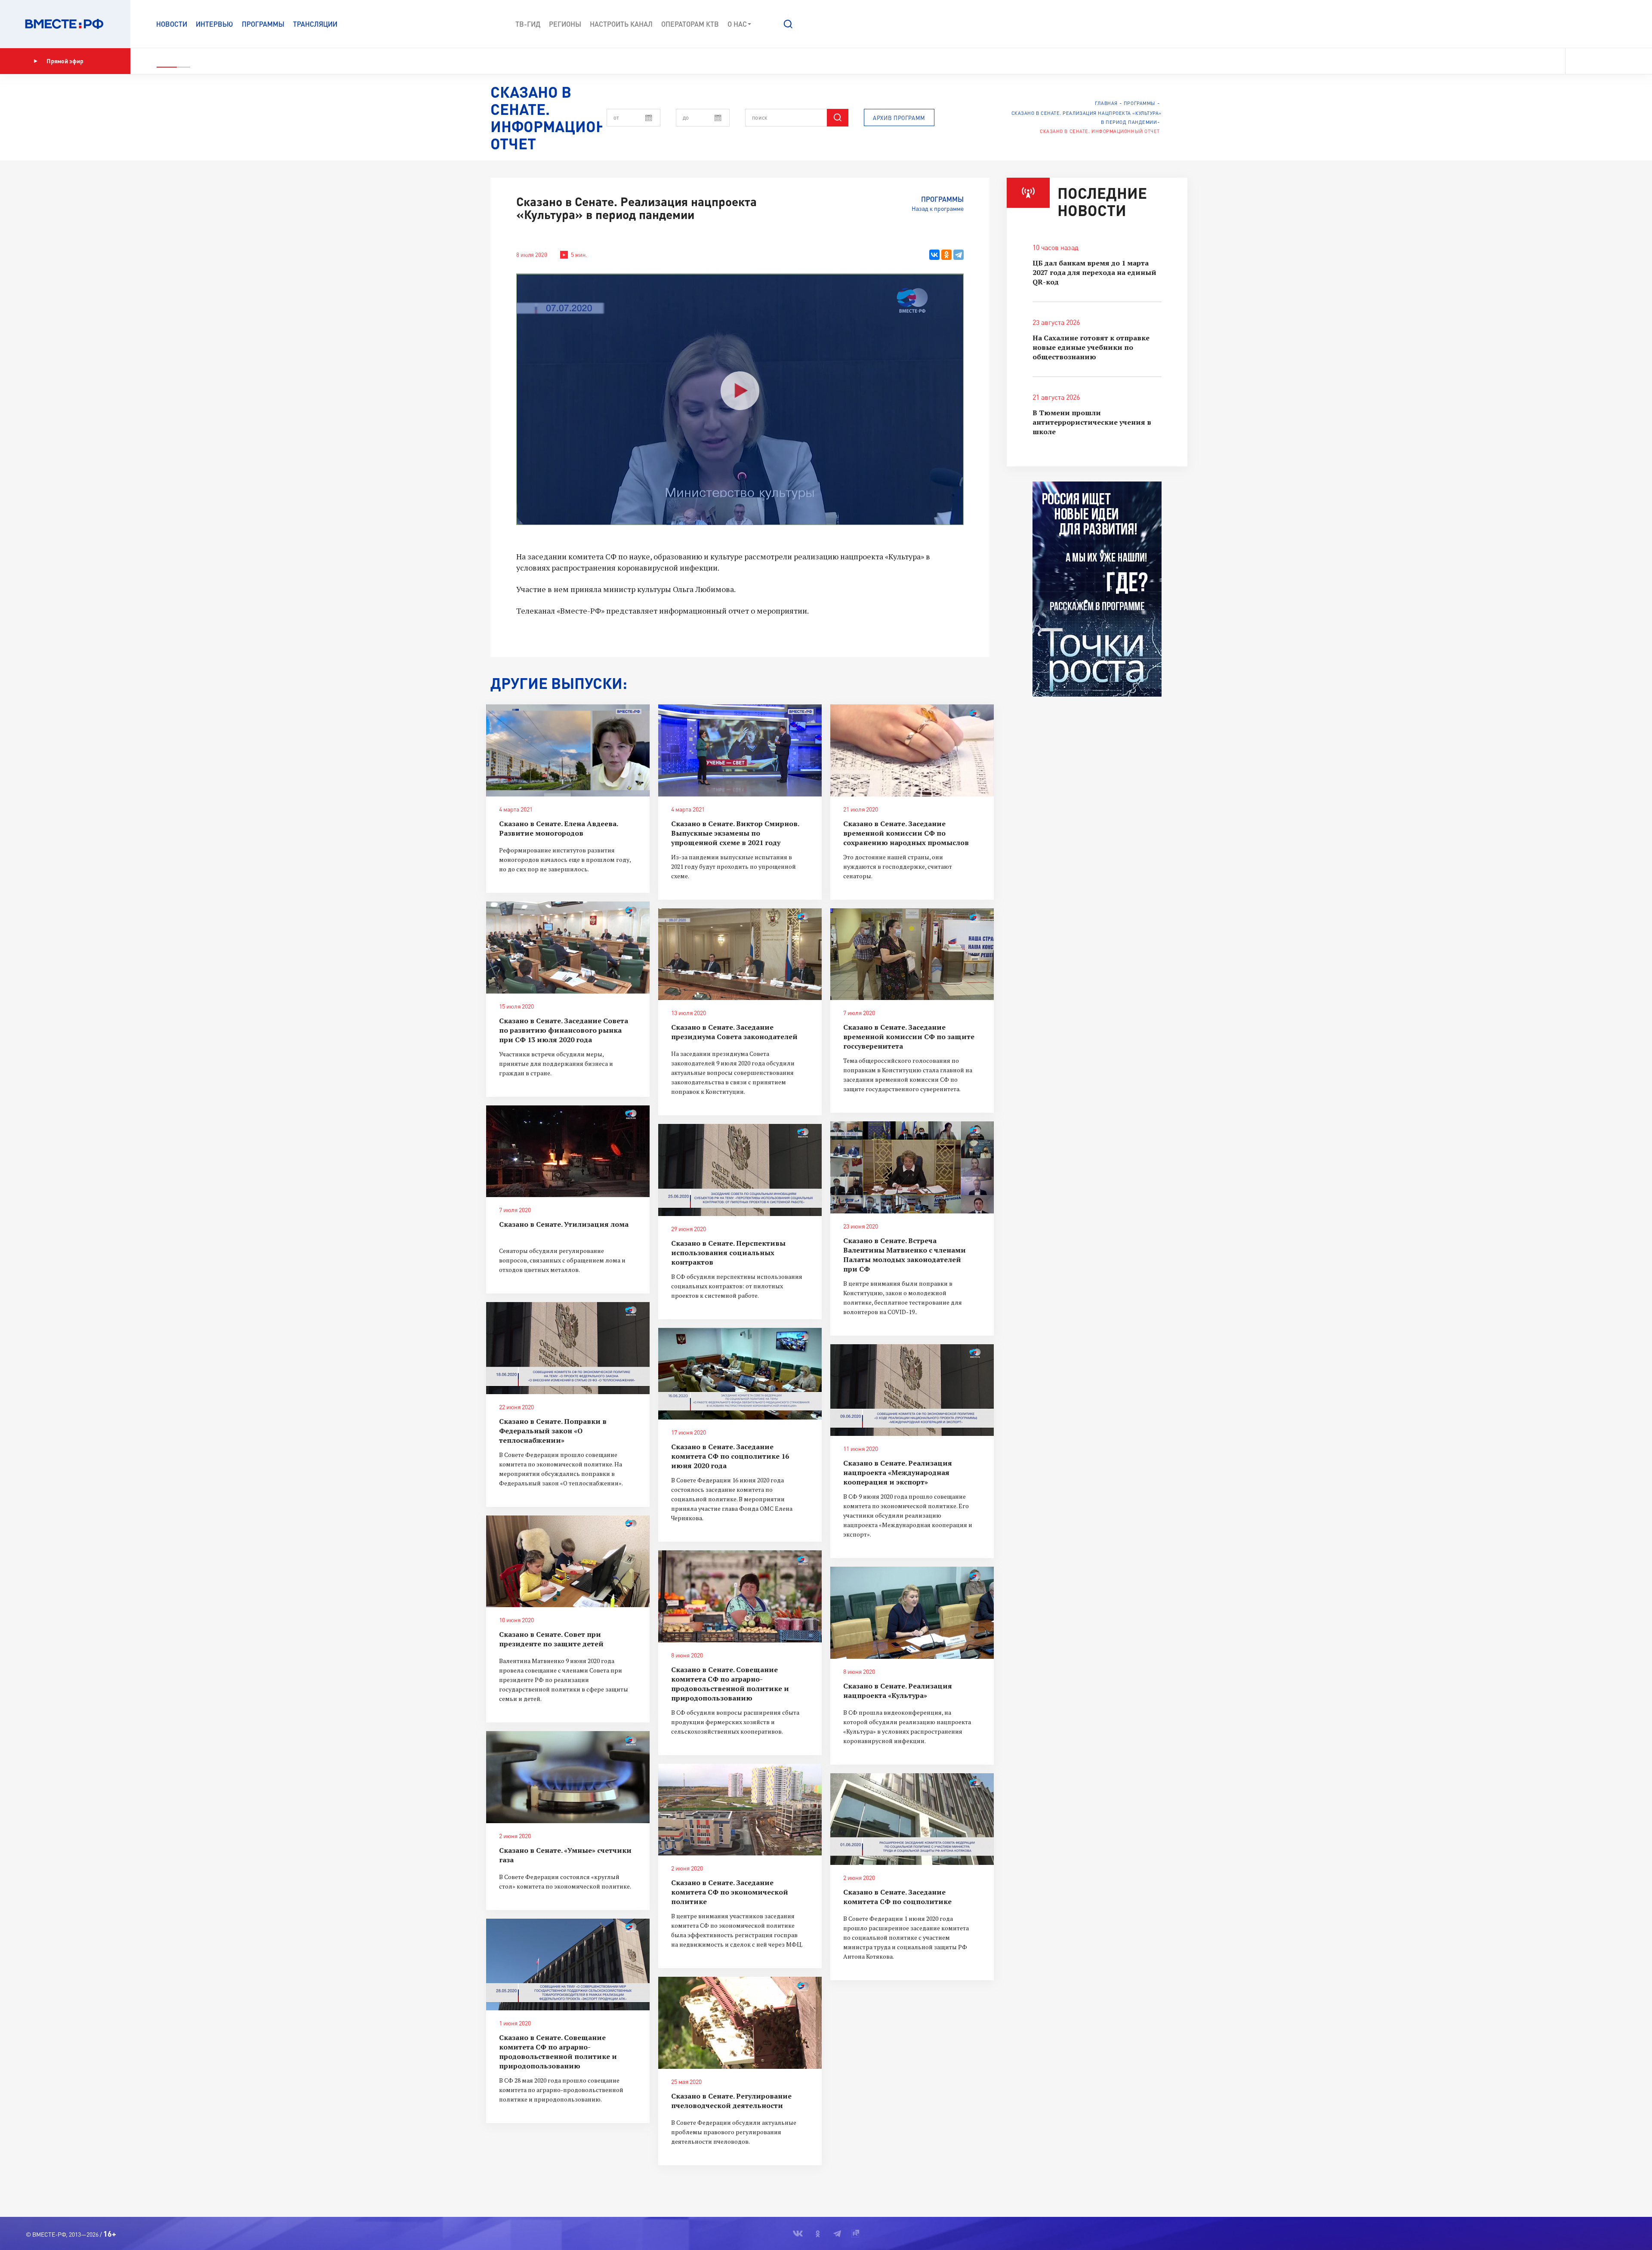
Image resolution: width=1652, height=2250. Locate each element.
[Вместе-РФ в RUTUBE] (1622, 61)
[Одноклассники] (946, 255)
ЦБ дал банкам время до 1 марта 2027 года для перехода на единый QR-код (1094, 272)
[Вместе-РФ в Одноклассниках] (1594, 61)
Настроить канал (621, 24)
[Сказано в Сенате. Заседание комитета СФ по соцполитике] (912, 1819)
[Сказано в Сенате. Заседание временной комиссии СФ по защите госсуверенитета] (912, 954)
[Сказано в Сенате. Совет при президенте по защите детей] (568, 1562)
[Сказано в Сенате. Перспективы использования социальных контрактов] (740, 1170)
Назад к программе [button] (938, 208)
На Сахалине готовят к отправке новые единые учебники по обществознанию (1091, 347)
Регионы (565, 24)
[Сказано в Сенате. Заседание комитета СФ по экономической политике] (740, 1810)
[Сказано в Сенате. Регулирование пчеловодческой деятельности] (740, 2023)
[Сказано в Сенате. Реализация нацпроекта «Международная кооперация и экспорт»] (912, 1390)
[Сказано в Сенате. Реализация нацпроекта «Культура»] (912, 1613)
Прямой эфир (65, 61)
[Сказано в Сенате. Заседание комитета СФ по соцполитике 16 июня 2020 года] (740, 1374)
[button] (788, 24)
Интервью (214, 24)
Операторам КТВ (690, 24)
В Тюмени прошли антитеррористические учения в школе (1092, 422)
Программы (263, 24)
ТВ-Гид (528, 24)
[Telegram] (959, 255)
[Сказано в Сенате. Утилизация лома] (568, 1151)
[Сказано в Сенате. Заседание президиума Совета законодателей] (740, 954)
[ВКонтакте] (934, 255)
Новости (172, 24)
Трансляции (315, 24)
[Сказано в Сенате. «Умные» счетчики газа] (568, 1777)
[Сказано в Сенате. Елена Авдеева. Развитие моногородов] (568, 750)
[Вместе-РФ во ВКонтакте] (1578, 61)
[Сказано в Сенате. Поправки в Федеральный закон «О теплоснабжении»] (568, 1348)
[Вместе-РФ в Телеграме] (1609, 61)
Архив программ (899, 118)
